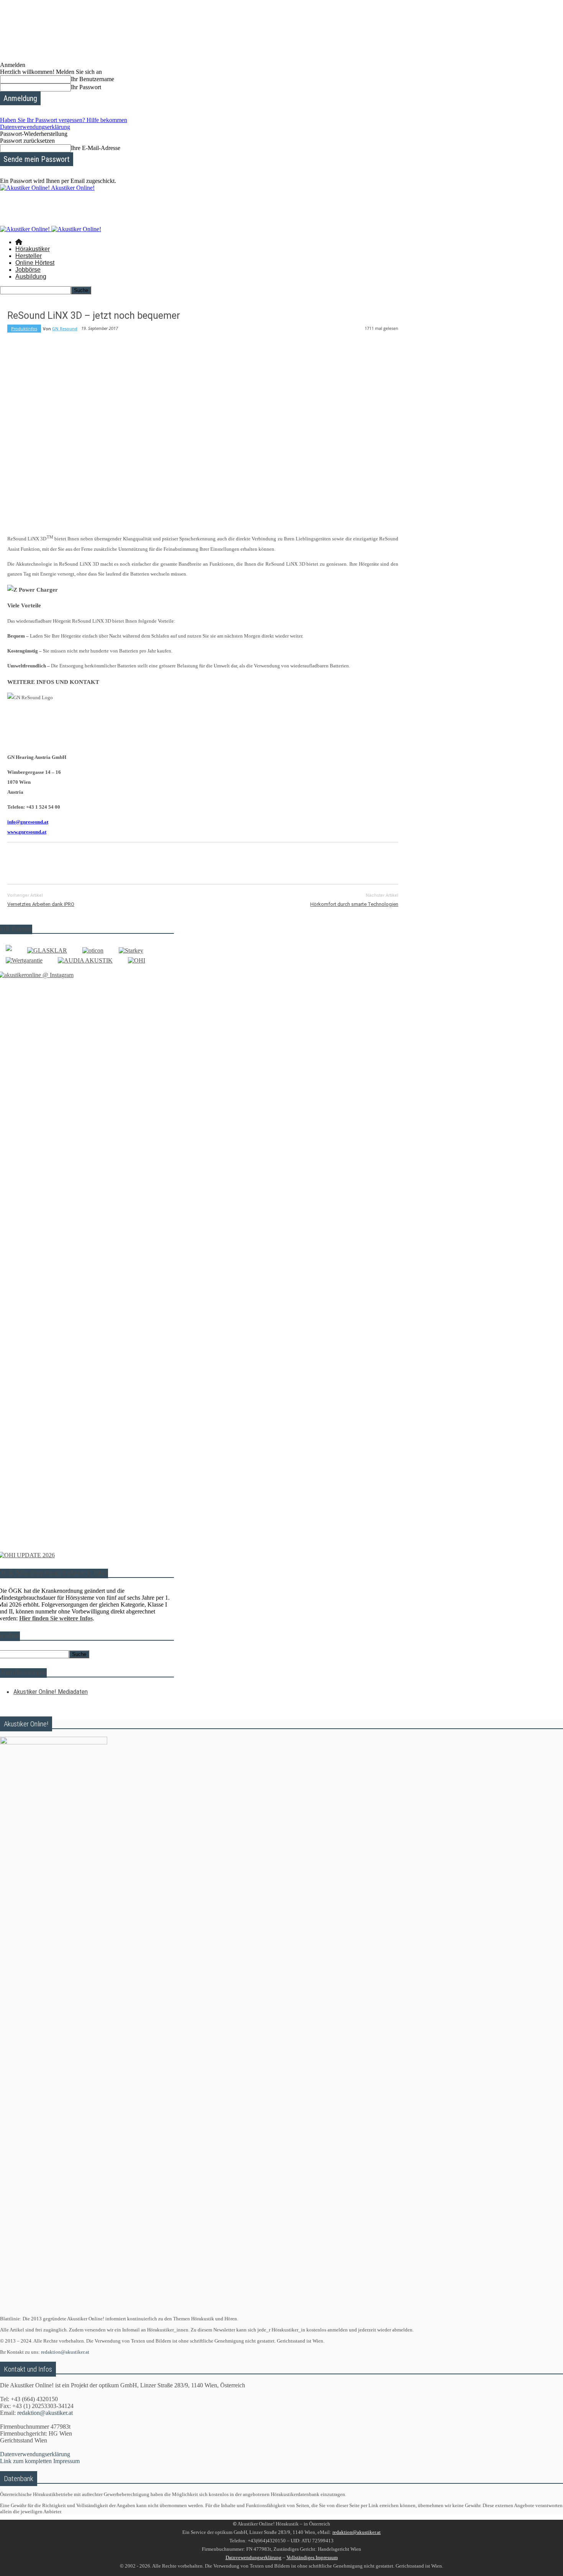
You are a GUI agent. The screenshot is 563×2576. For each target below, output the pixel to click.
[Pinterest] (75, 862)
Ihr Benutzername (92, 79)
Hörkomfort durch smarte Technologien (354, 904)
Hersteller (29, 256)
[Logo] (26, 229)
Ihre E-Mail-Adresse (96, 148)
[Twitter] (47, 862)
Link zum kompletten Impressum (40, 2461)
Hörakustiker (33, 249)
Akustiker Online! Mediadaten (51, 1692)
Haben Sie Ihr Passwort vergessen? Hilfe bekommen (64, 120)
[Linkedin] (130, 862)
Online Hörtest (35, 263)
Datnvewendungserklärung (254, 2557)
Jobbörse (28, 270)
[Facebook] (20, 862)
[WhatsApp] (103, 862)
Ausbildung (31, 277)
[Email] (158, 862)
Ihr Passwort (86, 87)
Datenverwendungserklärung (35, 127)
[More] (186, 862)
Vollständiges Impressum (312, 2557)
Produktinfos (24, 329)
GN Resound (65, 329)
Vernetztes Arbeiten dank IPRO (41, 904)
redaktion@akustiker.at (65, 2352)
